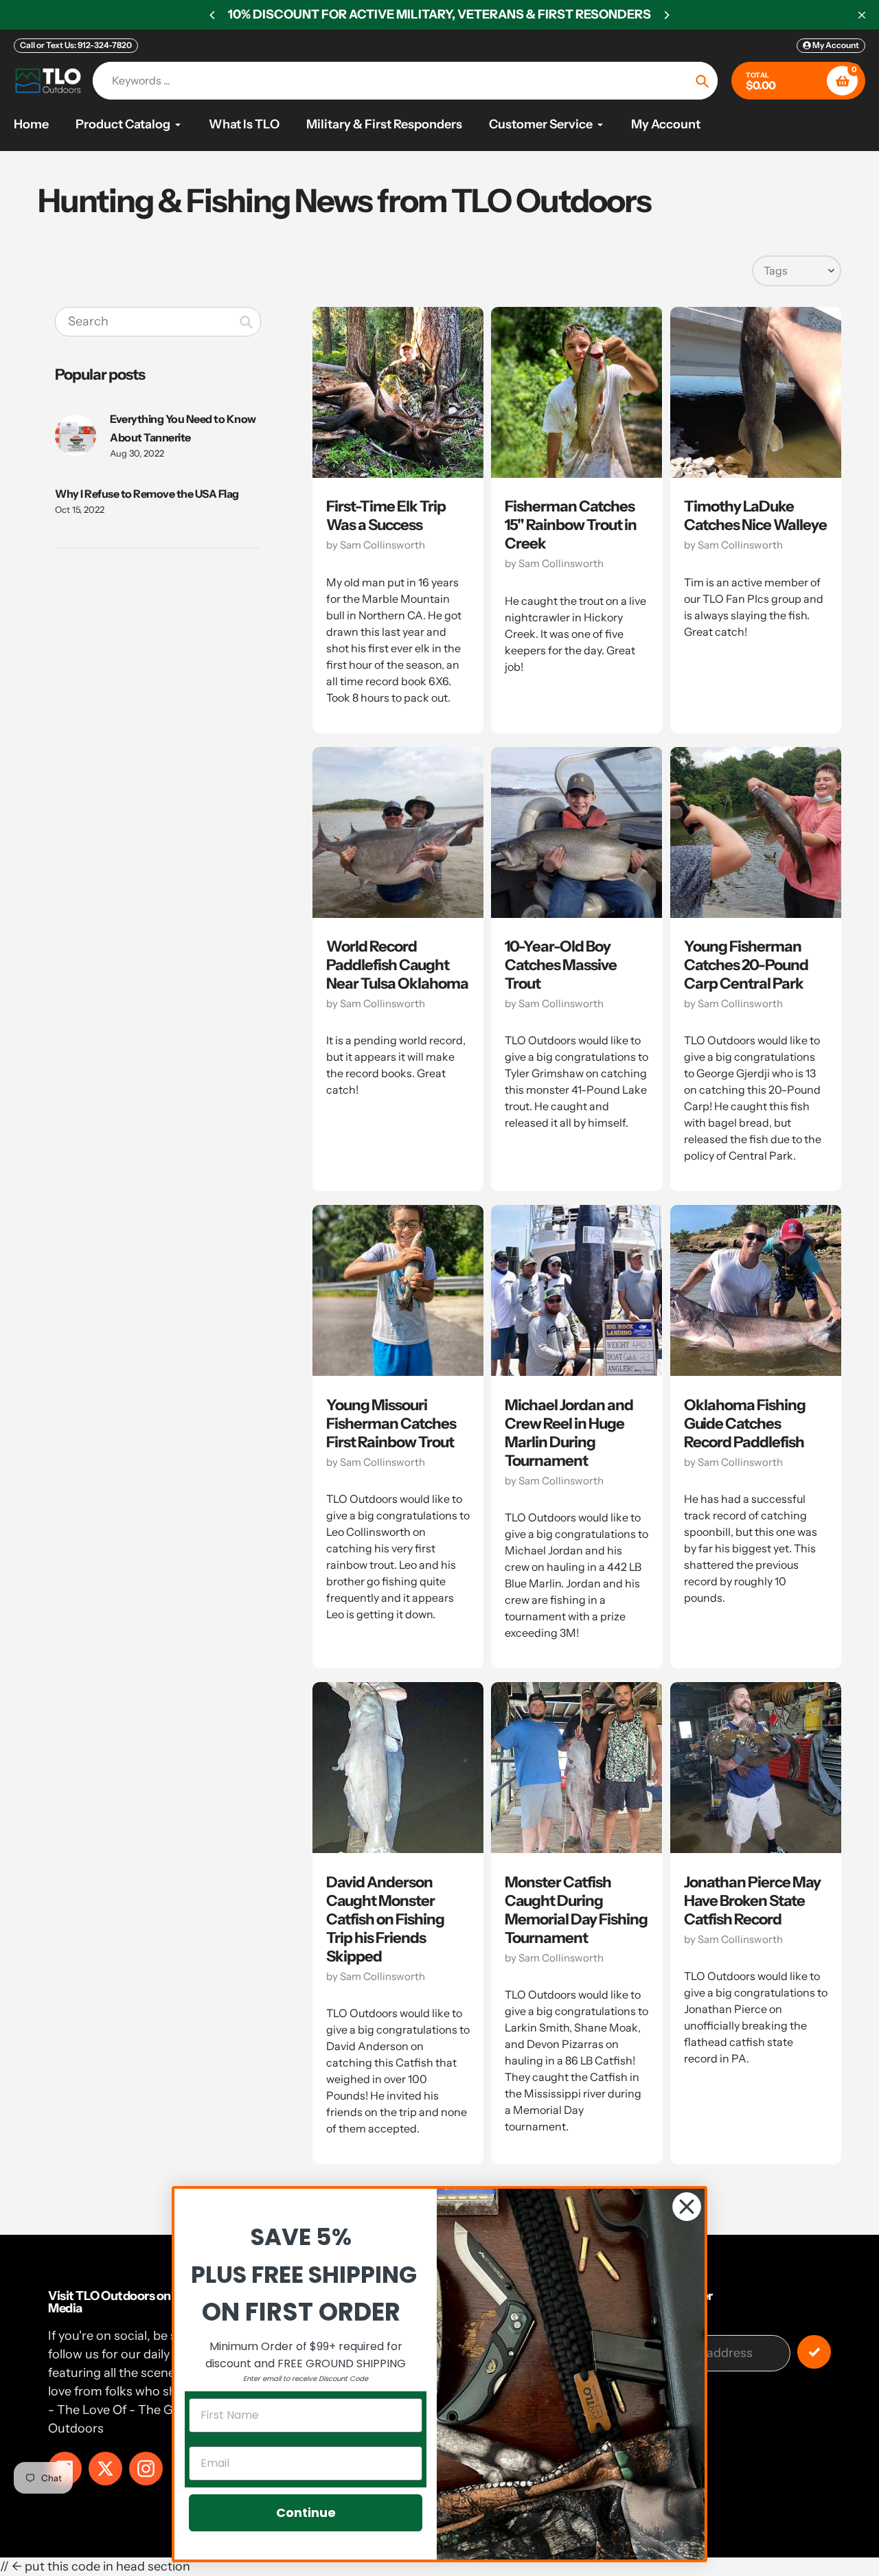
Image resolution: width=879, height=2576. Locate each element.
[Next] (666, 15)
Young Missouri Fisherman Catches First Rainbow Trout (391, 1424)
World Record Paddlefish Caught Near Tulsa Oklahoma (397, 965)
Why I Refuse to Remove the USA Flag (147, 494)
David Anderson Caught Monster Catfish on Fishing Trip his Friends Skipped (385, 1919)
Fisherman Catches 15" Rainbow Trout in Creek (571, 525)
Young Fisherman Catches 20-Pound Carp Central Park (746, 965)
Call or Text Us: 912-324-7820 (76, 45)
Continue (306, 2512)
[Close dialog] (687, 2207)
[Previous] (213, 15)
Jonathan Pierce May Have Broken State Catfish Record (752, 1901)
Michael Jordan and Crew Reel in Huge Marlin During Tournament (569, 1433)
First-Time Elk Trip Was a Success (386, 516)
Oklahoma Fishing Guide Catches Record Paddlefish (745, 1424)
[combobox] (158, 322)
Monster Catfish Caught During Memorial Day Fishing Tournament (576, 1910)
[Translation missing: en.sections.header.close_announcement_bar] (862, 15)
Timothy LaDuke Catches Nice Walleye (755, 516)
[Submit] (814, 2352)
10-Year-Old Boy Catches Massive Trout (561, 965)
